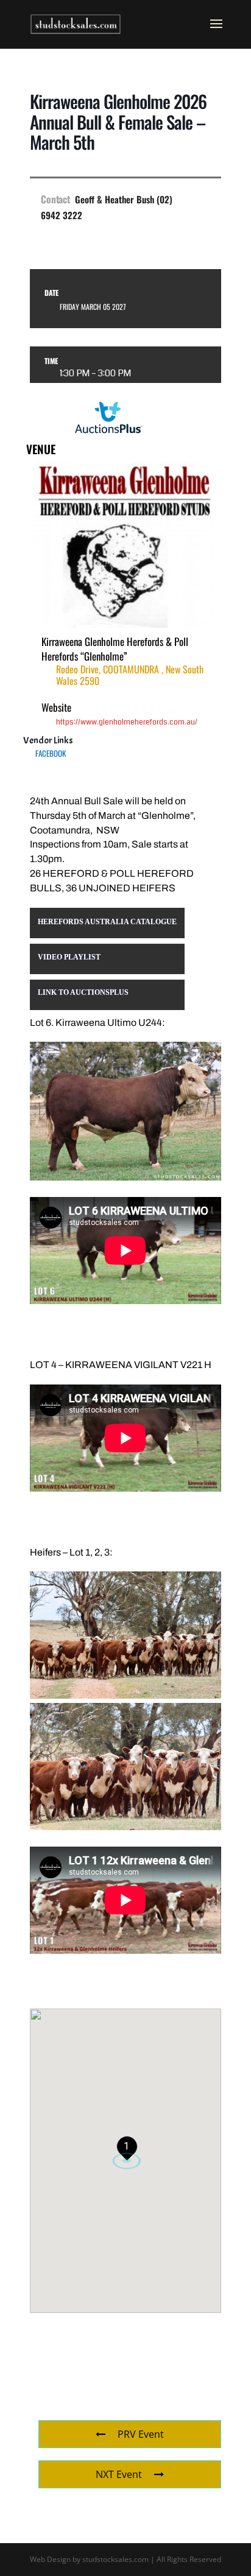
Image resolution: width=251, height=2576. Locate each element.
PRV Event (141, 2434)
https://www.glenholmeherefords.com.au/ (127, 722)
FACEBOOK (51, 753)
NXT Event (119, 2474)
